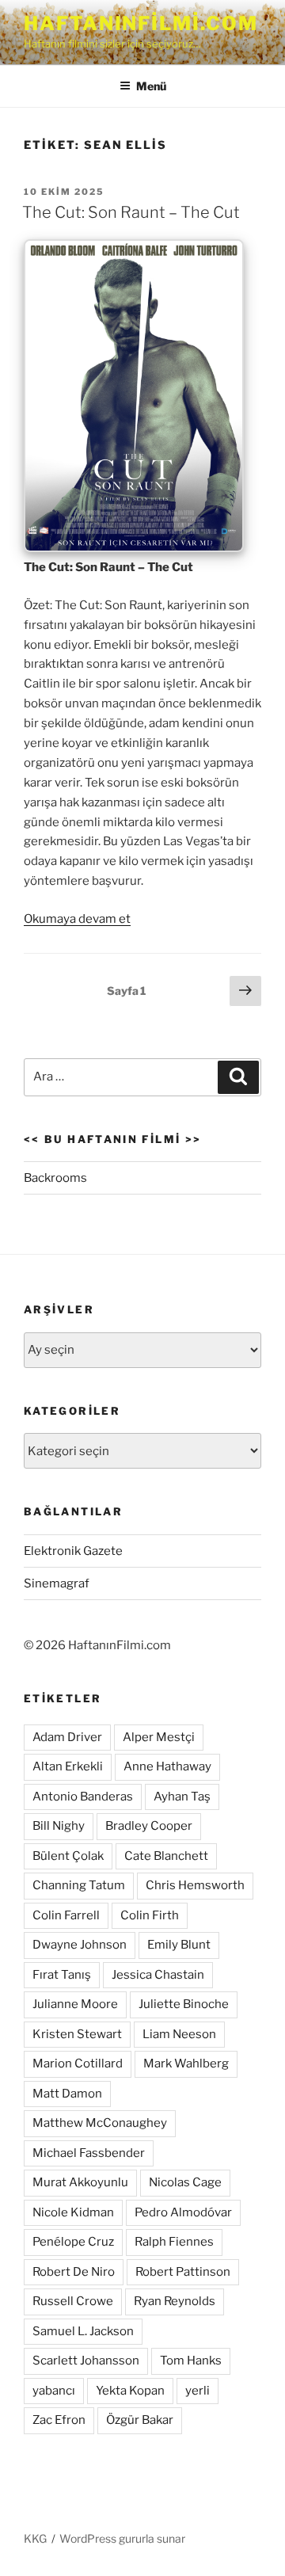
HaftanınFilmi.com (141, 23)
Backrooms (55, 1178)
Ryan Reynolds (175, 2301)
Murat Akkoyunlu (80, 2182)
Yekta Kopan (130, 2391)
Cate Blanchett (166, 1856)
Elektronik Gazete (73, 1551)
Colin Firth (150, 1915)
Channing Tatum (79, 1885)
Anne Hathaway (167, 1766)
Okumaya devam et (77, 919)
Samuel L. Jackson (83, 2331)
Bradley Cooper (149, 1826)
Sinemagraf (57, 1583)
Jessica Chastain (158, 1975)
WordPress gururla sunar (122, 2538)
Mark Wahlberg (186, 2063)
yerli (198, 2391)
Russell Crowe (73, 2301)
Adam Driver (67, 1737)
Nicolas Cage (185, 2182)
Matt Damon (67, 2094)
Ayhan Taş (182, 1797)
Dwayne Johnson (80, 1945)
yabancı (54, 2391)
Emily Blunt (179, 1945)
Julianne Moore (75, 2004)
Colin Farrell (66, 1915)
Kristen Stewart (77, 2034)
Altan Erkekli (68, 1766)
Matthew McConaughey (100, 2123)
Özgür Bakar (140, 2420)
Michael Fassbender (89, 2153)
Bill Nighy (59, 1826)
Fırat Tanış (62, 1975)
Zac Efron (59, 2420)
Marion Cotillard (78, 2063)
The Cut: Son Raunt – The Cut (131, 212)
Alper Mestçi (159, 1737)
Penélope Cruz (73, 2242)
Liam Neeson (179, 2034)
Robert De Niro (74, 2272)
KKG (35, 2538)
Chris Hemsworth (195, 1885)
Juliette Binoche (184, 2004)
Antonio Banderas (83, 1797)
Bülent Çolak (68, 1856)
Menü (151, 86)
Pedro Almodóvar (183, 2212)
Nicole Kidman (73, 2212)
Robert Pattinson (183, 2272)
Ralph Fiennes (174, 2242)
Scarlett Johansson (86, 2361)
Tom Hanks (191, 2361)
